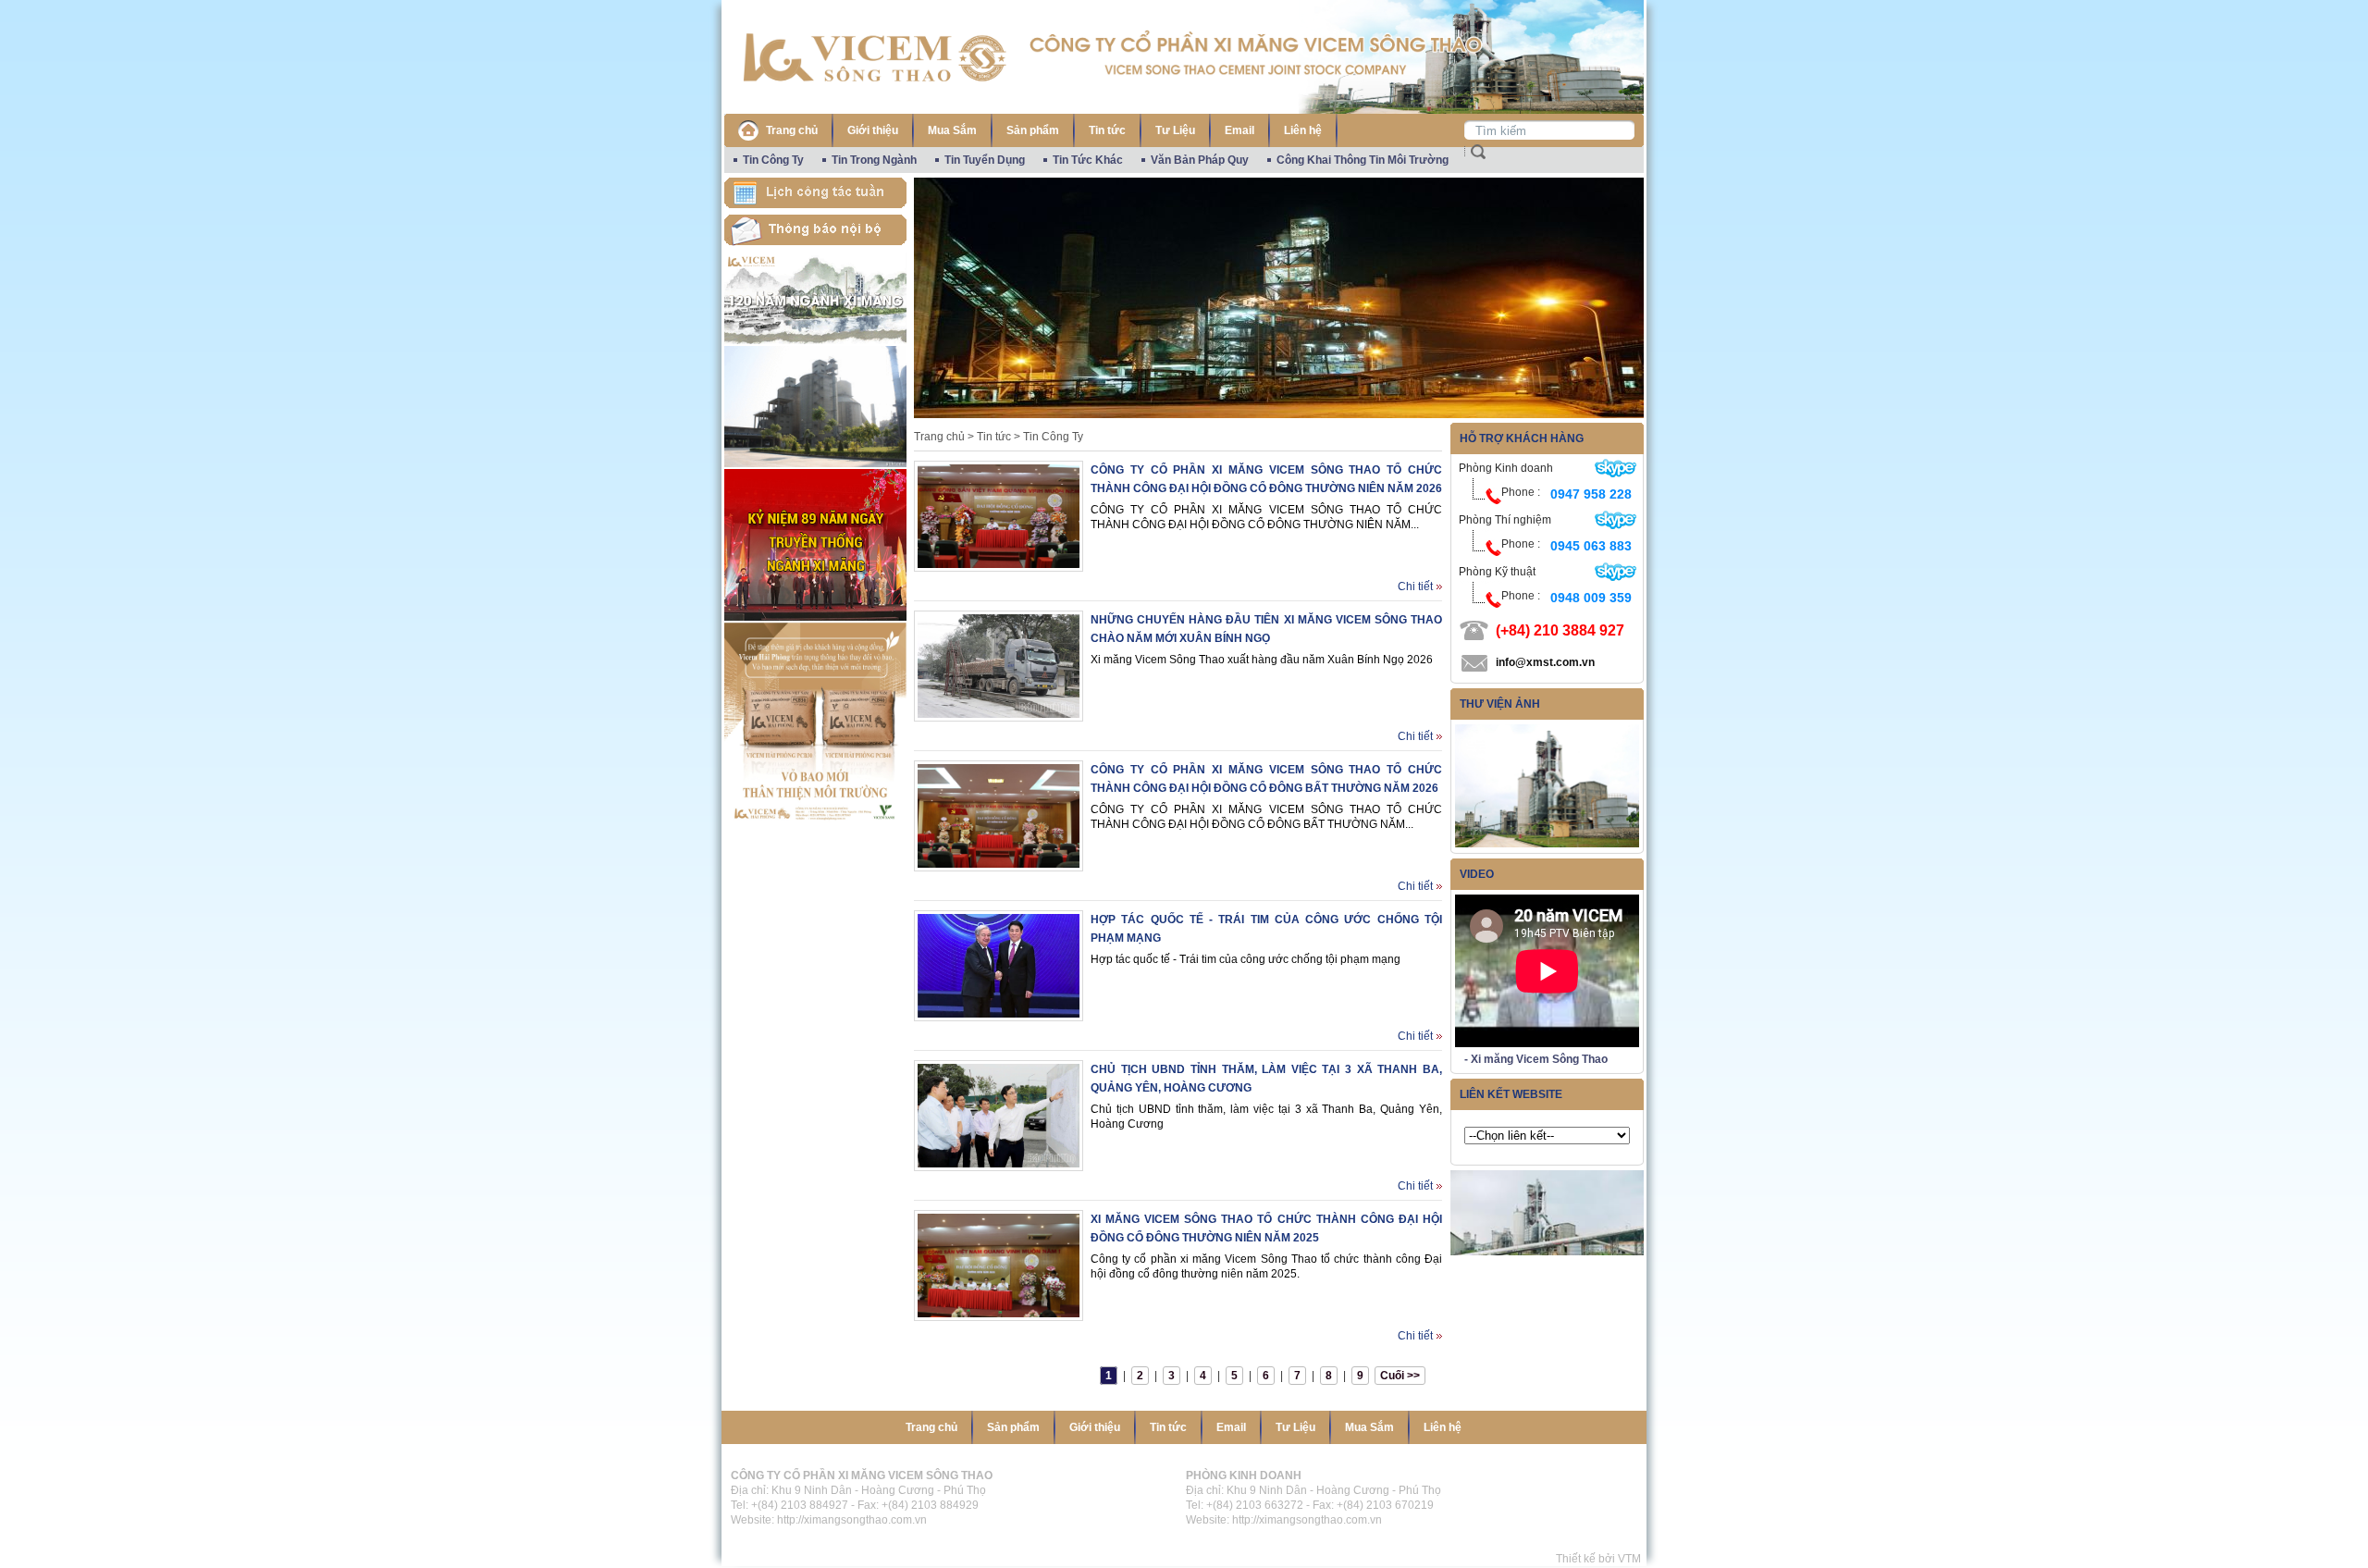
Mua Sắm (952, 130)
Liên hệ (1303, 130)
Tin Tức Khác (1088, 160)
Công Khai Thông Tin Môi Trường (1363, 160)
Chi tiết (1415, 586)
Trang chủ (792, 130)
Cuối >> (1400, 1376)
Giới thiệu (873, 130)
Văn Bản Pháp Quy (1200, 160)
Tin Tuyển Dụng (985, 160)
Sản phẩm (1033, 130)
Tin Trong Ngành (874, 160)
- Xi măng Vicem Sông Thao (1536, 1059)
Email (1239, 130)
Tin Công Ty (773, 160)
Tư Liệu (1175, 130)
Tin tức (1107, 130)
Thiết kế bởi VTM (1601, 1559)
